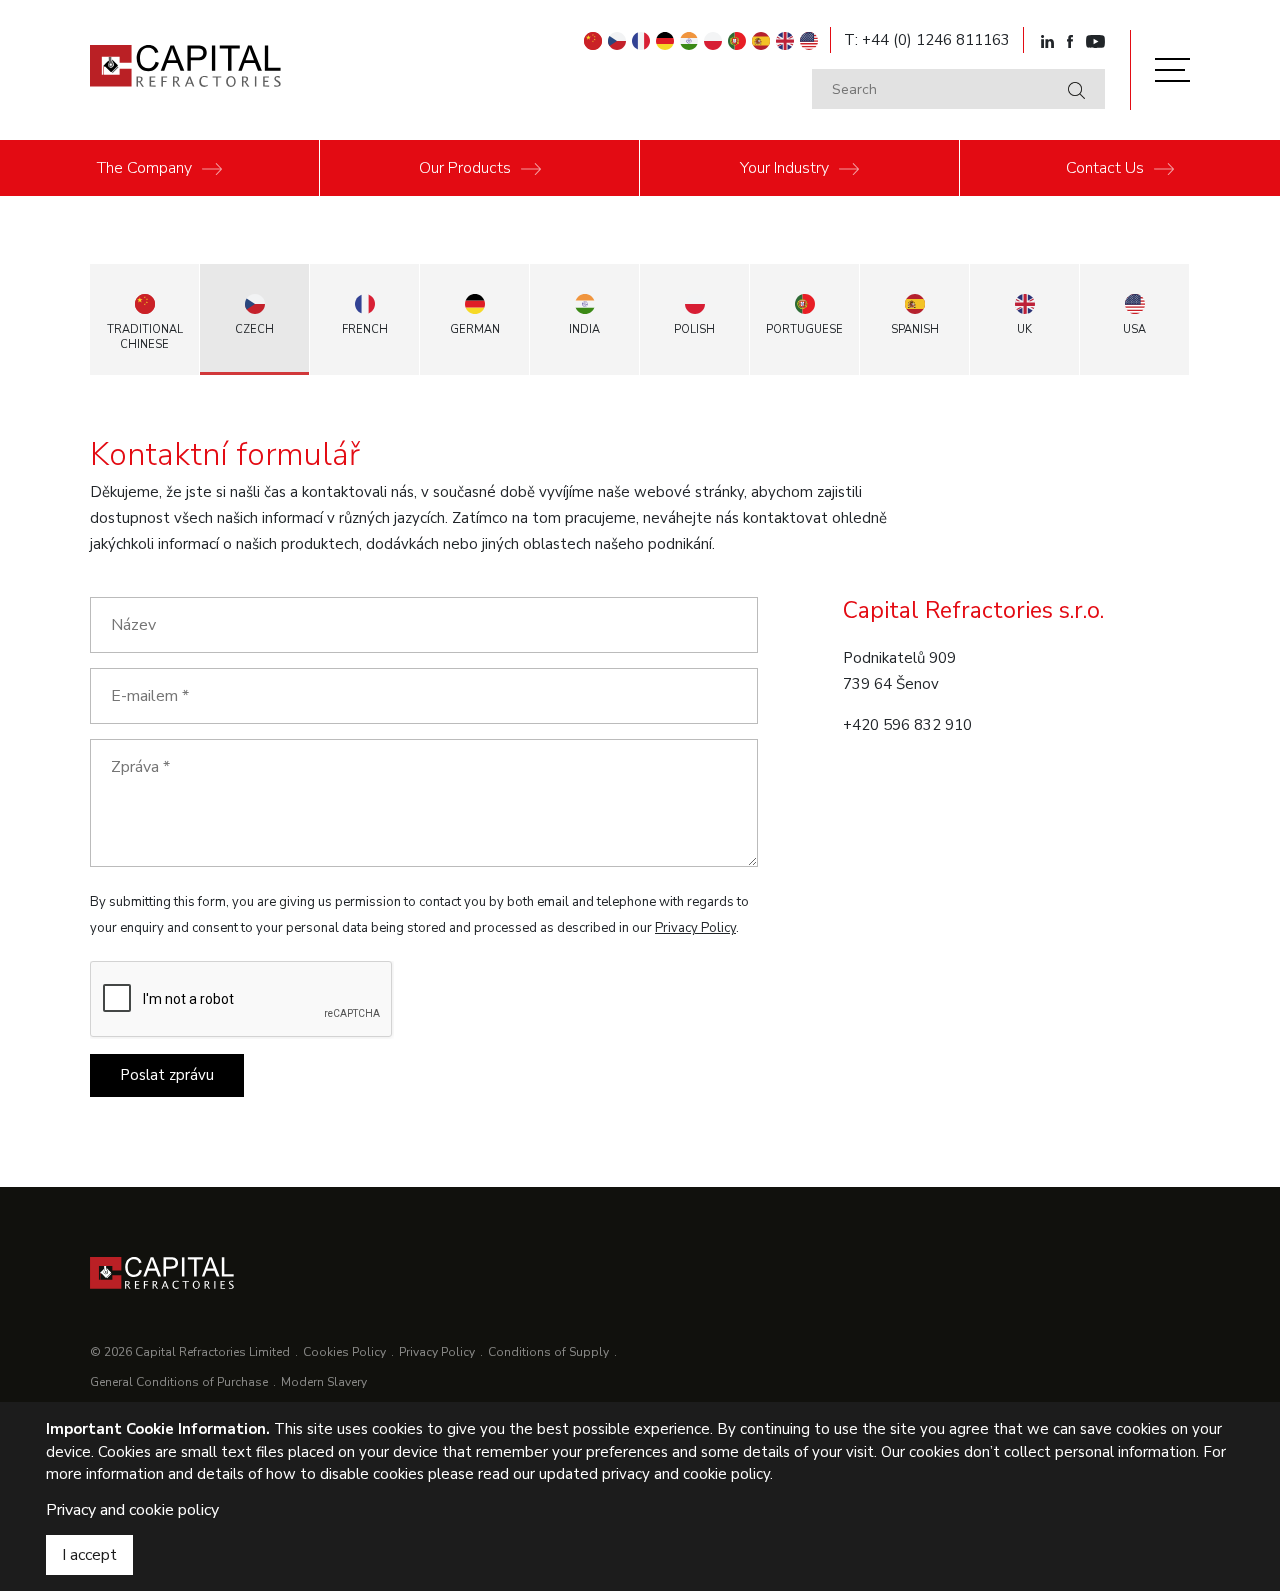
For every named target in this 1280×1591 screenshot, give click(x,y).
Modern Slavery (324, 1382)
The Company (144, 168)
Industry (784, 168)
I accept (89, 1555)
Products (465, 168)
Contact (1105, 168)
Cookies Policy (344, 1352)
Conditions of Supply (548, 1352)
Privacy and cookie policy (132, 1510)
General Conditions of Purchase (179, 1382)
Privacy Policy (695, 928)
